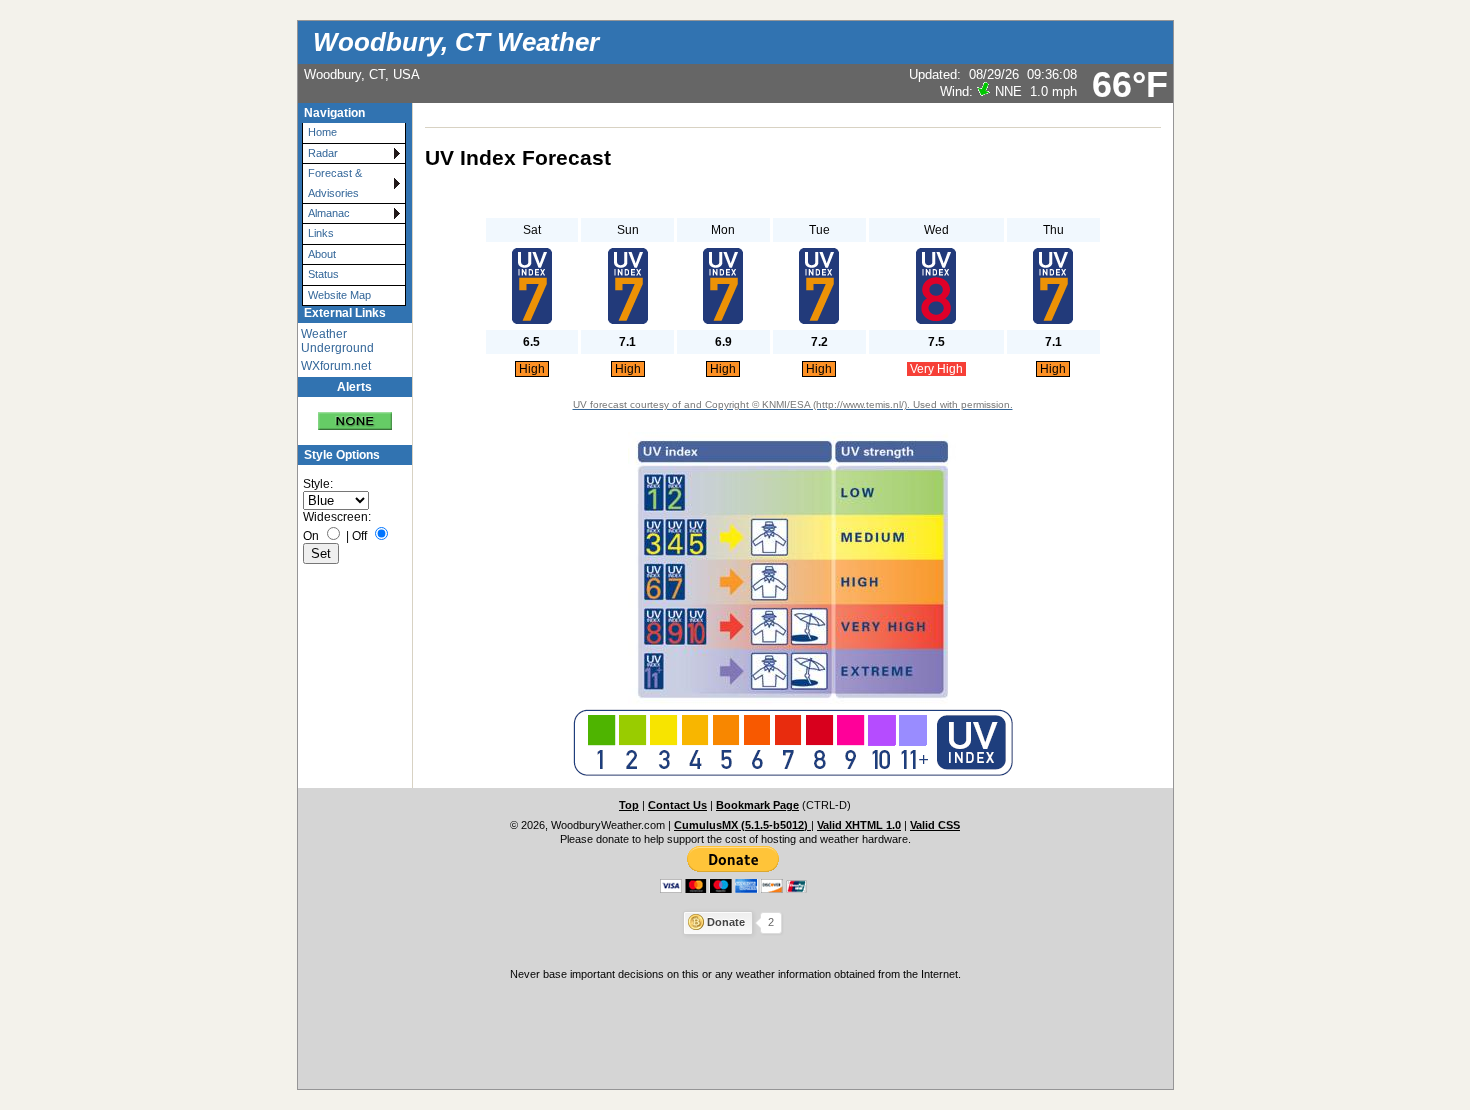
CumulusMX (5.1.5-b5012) (742, 825)
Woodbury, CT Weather (456, 42)
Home (322, 132)
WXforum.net (336, 366)
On (311, 536)
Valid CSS (935, 825)
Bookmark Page (757, 805)
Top (629, 805)
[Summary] (355, 413)
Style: (318, 484)
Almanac (329, 213)
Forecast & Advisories (335, 182)
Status (323, 274)
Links (321, 233)
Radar (323, 153)
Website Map (339, 295)
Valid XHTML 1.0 (859, 825)
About (322, 254)
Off (359, 536)
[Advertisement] (735, 1033)
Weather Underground (337, 341)
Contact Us (677, 805)
